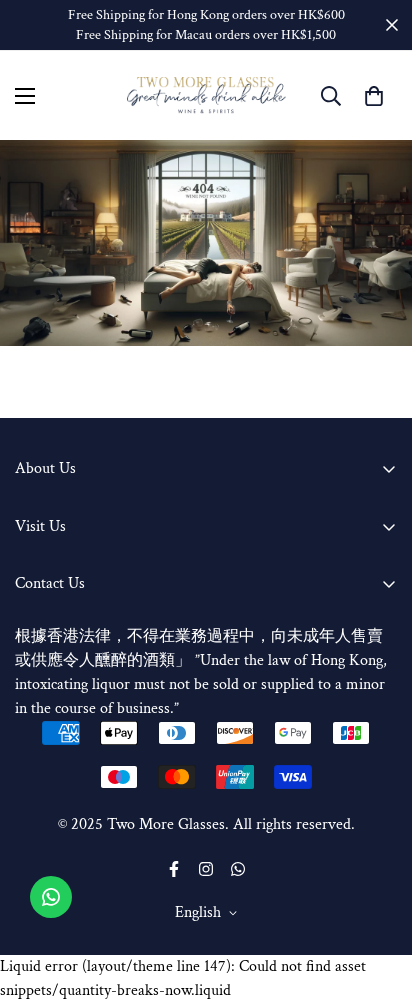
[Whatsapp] (238, 869)
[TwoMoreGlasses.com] (206, 95)
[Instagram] (206, 869)
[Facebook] (174, 869)
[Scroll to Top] (376, 897)
